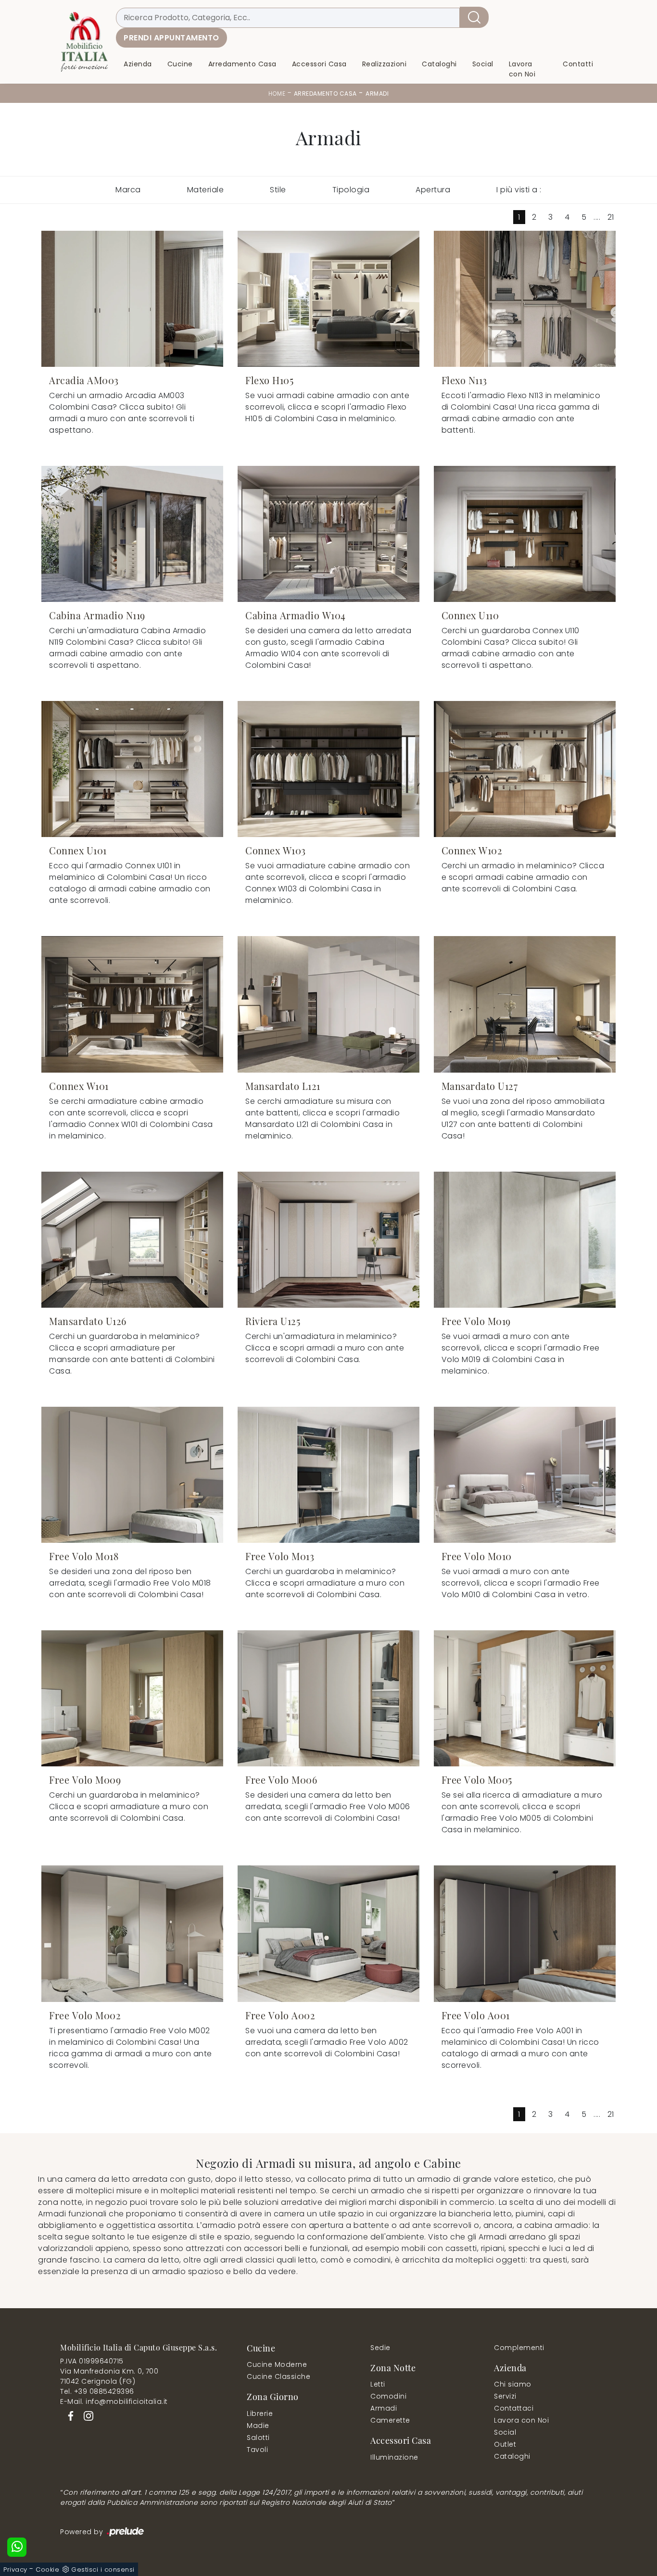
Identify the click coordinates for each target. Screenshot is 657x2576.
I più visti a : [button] (519, 190)
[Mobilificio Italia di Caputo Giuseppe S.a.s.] (84, 42)
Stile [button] (278, 190)
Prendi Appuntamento (171, 38)
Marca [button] (128, 190)
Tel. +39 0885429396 (97, 2391)
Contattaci (514, 2408)
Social (483, 64)
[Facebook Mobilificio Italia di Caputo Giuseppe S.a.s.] (69, 2415)
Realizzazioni (385, 64)
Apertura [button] (433, 190)
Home (277, 94)
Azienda (138, 64)
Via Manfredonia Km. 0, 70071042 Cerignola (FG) (109, 2376)
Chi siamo (513, 2384)
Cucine (180, 64)
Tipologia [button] (351, 190)
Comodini (388, 2396)
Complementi (519, 2348)
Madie (258, 2426)
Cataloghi (439, 64)
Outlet (505, 2444)
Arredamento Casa (242, 64)
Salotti (258, 2438)
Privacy (15, 2570)
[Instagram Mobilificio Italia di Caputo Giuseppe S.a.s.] (86, 2415)
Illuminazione (394, 2457)
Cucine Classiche (278, 2376)
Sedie (380, 2348)
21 (611, 217)
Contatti (578, 64)
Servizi (505, 2396)
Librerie (260, 2413)
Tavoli (257, 2450)
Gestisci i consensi (103, 2570)
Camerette (390, 2420)
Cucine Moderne (277, 2364)
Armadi (377, 94)
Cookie (47, 2570)
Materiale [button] (206, 190)
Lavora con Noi (522, 69)
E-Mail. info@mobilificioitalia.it (114, 2401)
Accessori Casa (319, 64)
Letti (378, 2384)
